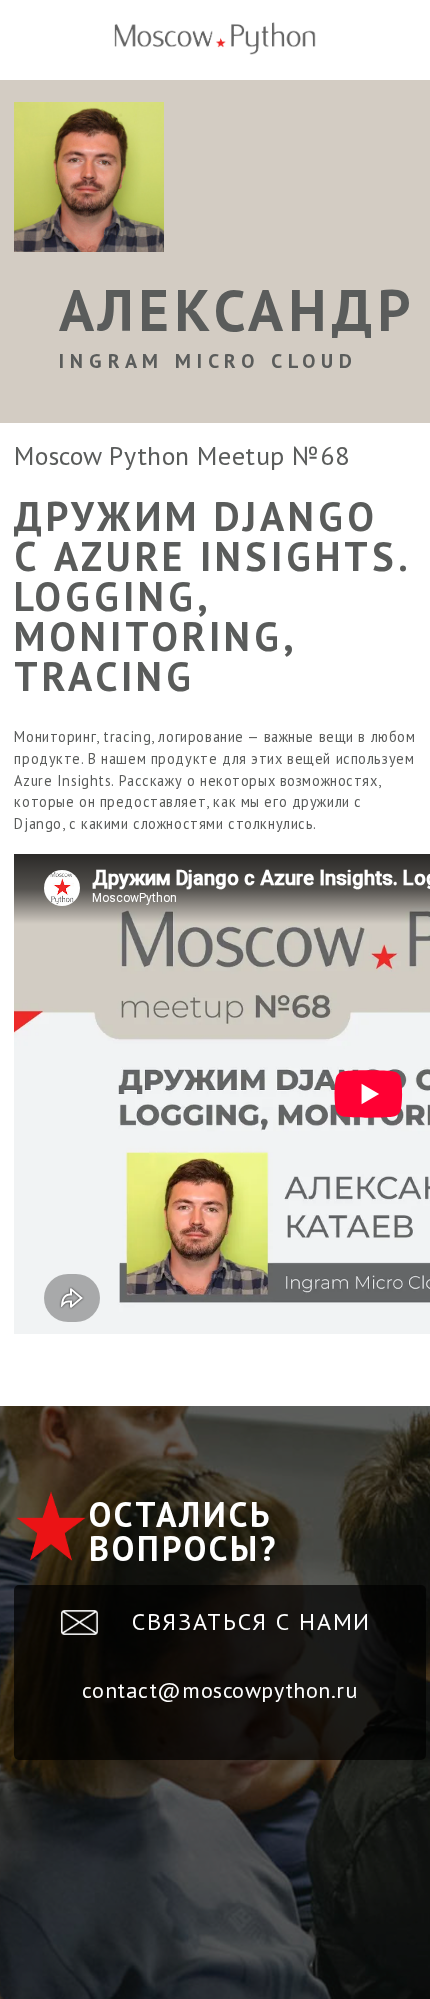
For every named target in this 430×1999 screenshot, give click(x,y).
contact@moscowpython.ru (219, 1690)
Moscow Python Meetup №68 (181, 455)
